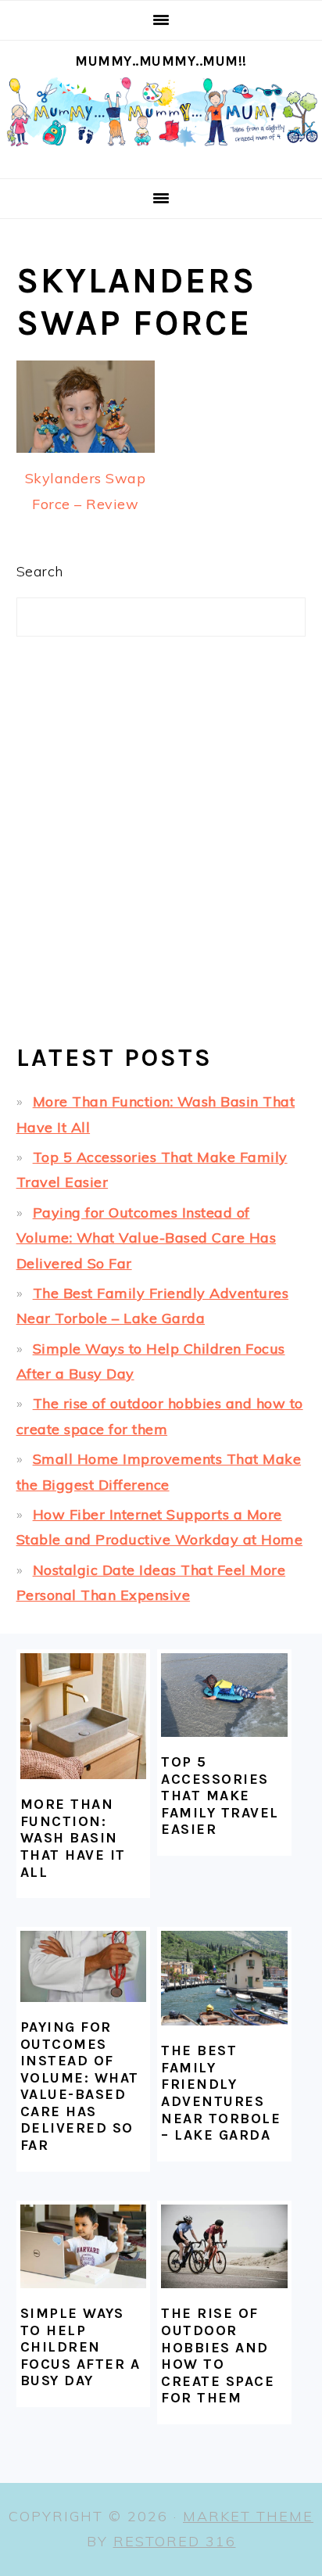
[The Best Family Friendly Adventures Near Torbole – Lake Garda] (224, 1978)
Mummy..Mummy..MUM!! (161, 61)
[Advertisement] (161, 853)
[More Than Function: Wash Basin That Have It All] (84, 1717)
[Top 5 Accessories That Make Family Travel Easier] (224, 1695)
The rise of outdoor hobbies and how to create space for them (218, 2355)
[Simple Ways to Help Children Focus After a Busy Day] (84, 2246)
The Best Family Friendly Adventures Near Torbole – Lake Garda (221, 2093)
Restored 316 (175, 2541)
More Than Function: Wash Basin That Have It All (73, 1838)
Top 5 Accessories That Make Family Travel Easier (220, 1796)
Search (40, 571)
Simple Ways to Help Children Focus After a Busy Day (80, 2347)
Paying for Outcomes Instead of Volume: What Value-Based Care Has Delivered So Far (147, 1238)
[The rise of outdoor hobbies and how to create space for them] (224, 2247)
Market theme (248, 2516)
